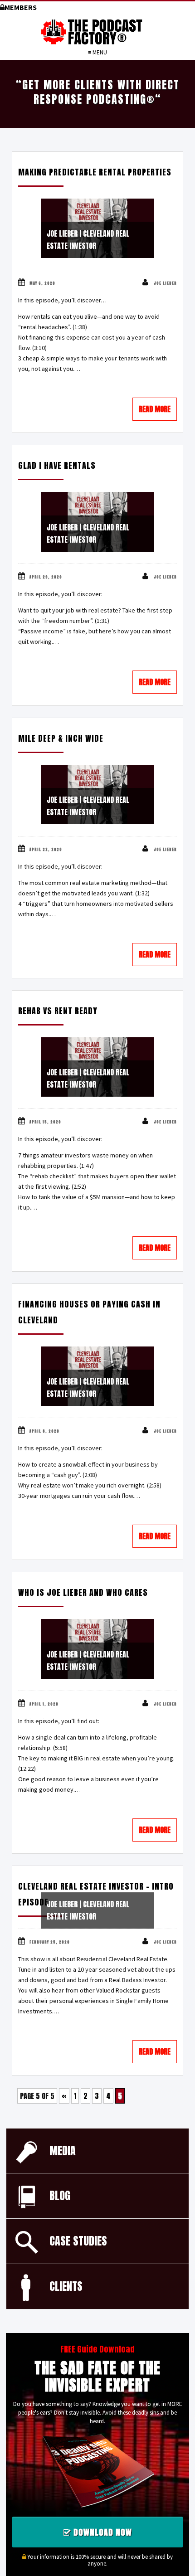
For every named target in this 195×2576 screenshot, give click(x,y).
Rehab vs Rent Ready (58, 1011)
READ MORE (155, 409)
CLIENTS (66, 2286)
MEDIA (63, 2151)
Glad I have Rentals (57, 465)
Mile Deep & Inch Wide (61, 738)
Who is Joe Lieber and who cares (83, 1592)
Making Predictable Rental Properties (95, 172)
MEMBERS (21, 7)
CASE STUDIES (78, 2241)
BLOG (60, 2196)
